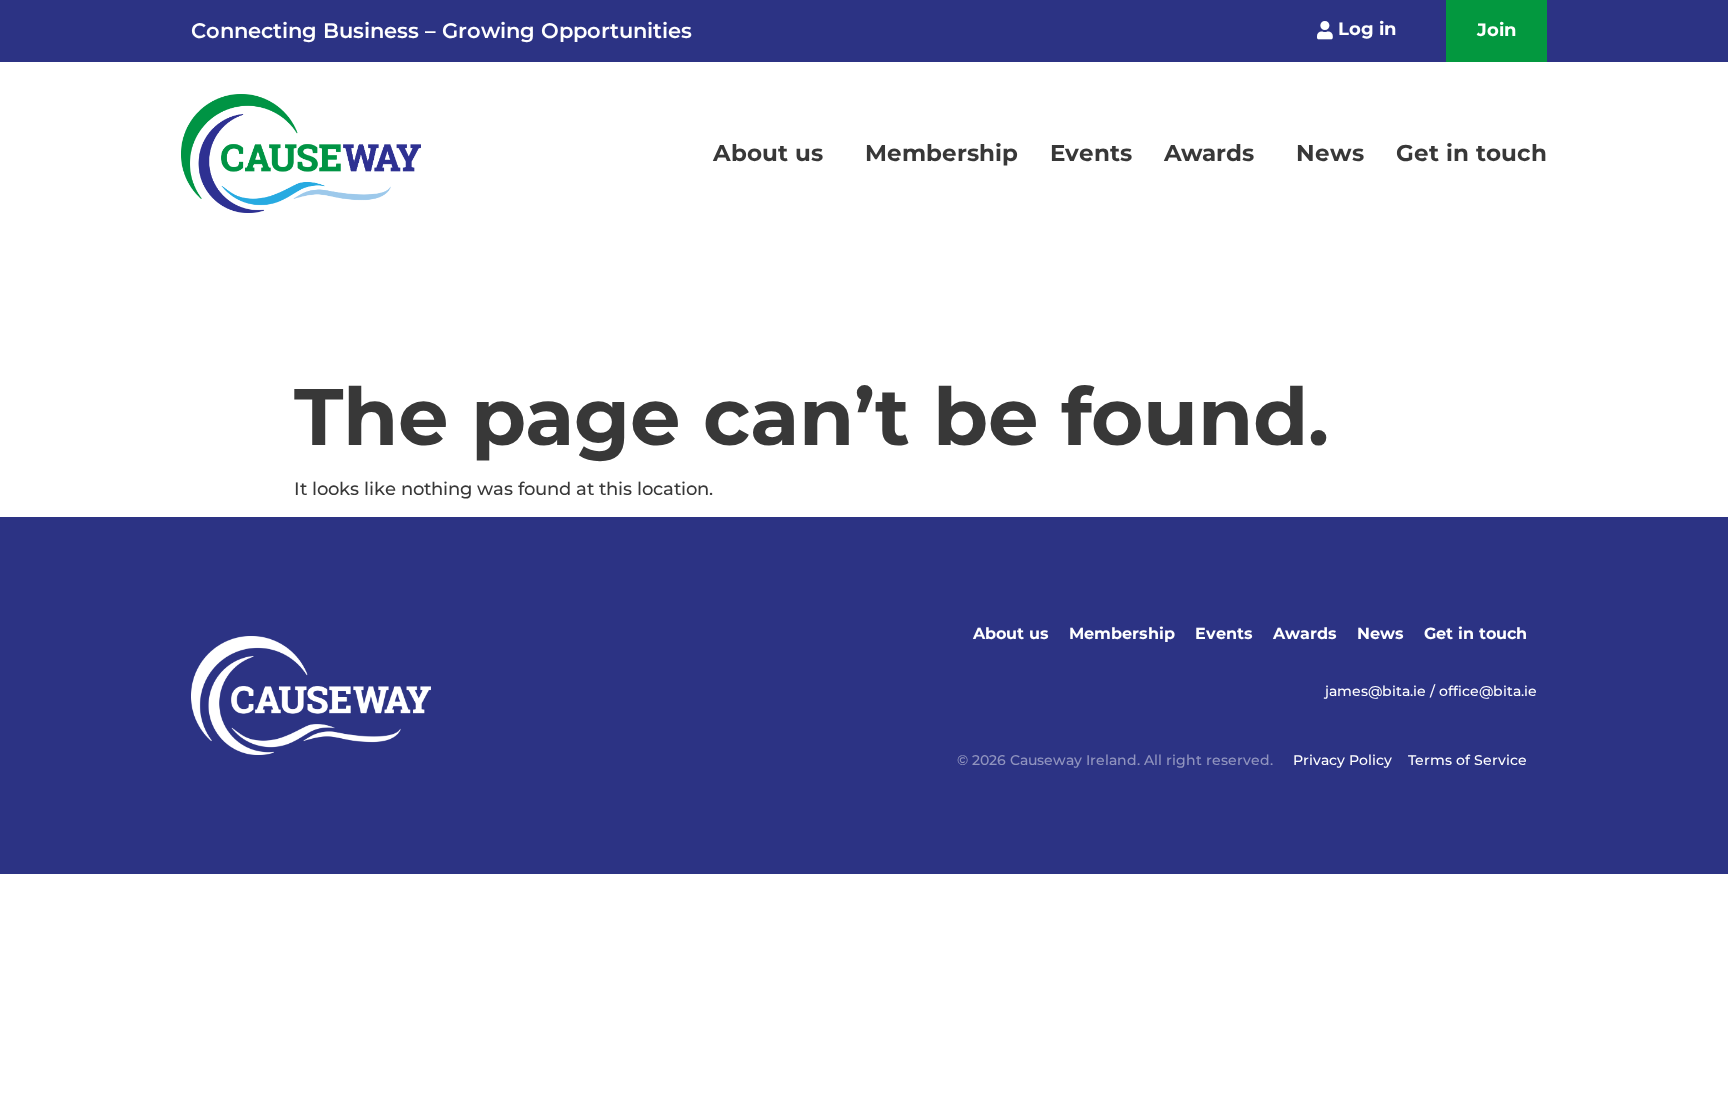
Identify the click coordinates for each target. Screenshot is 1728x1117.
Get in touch (1471, 153)
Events (1091, 153)
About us (768, 153)
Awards (1209, 153)
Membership (941, 153)
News (1330, 153)
